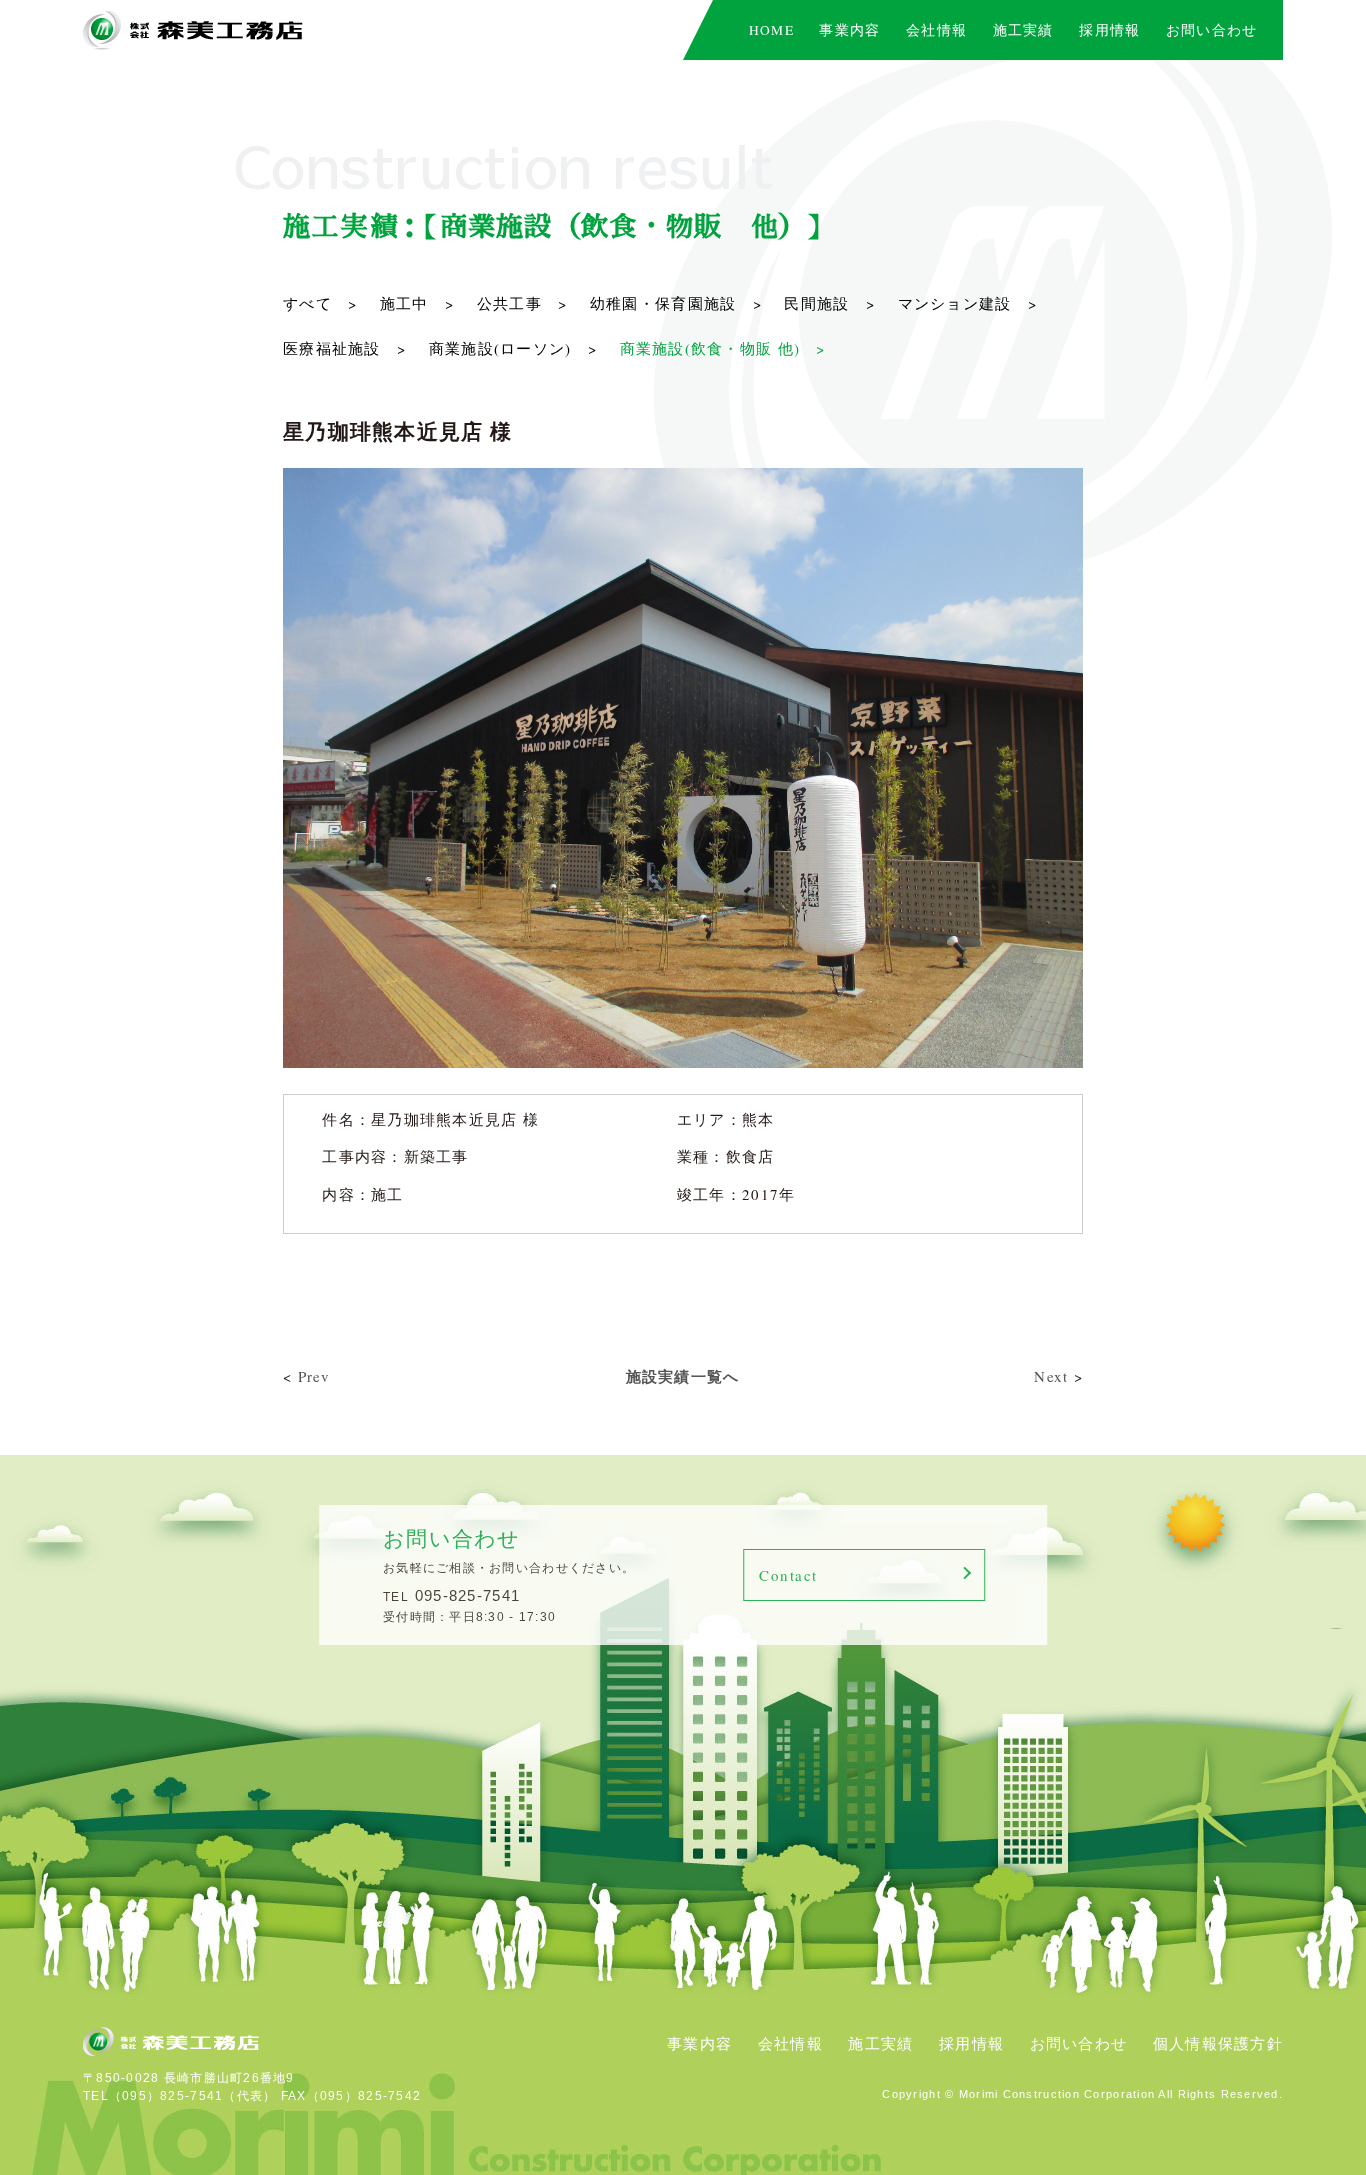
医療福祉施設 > (344, 348)
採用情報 (971, 2043)
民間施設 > (829, 303)
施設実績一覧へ (683, 1376)
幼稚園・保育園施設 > (676, 303)
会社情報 (790, 2043)
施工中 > (417, 303)
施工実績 (880, 2043)
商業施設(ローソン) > (513, 348)
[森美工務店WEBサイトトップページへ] (193, 30)
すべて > (320, 303)
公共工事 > (522, 303)
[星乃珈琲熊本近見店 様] (683, 478)
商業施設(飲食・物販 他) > (723, 348)
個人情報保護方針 (1218, 2043)
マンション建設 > (967, 303)
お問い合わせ (1079, 2043)
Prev (314, 1376)
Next (1051, 1376)
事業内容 (699, 2043)
